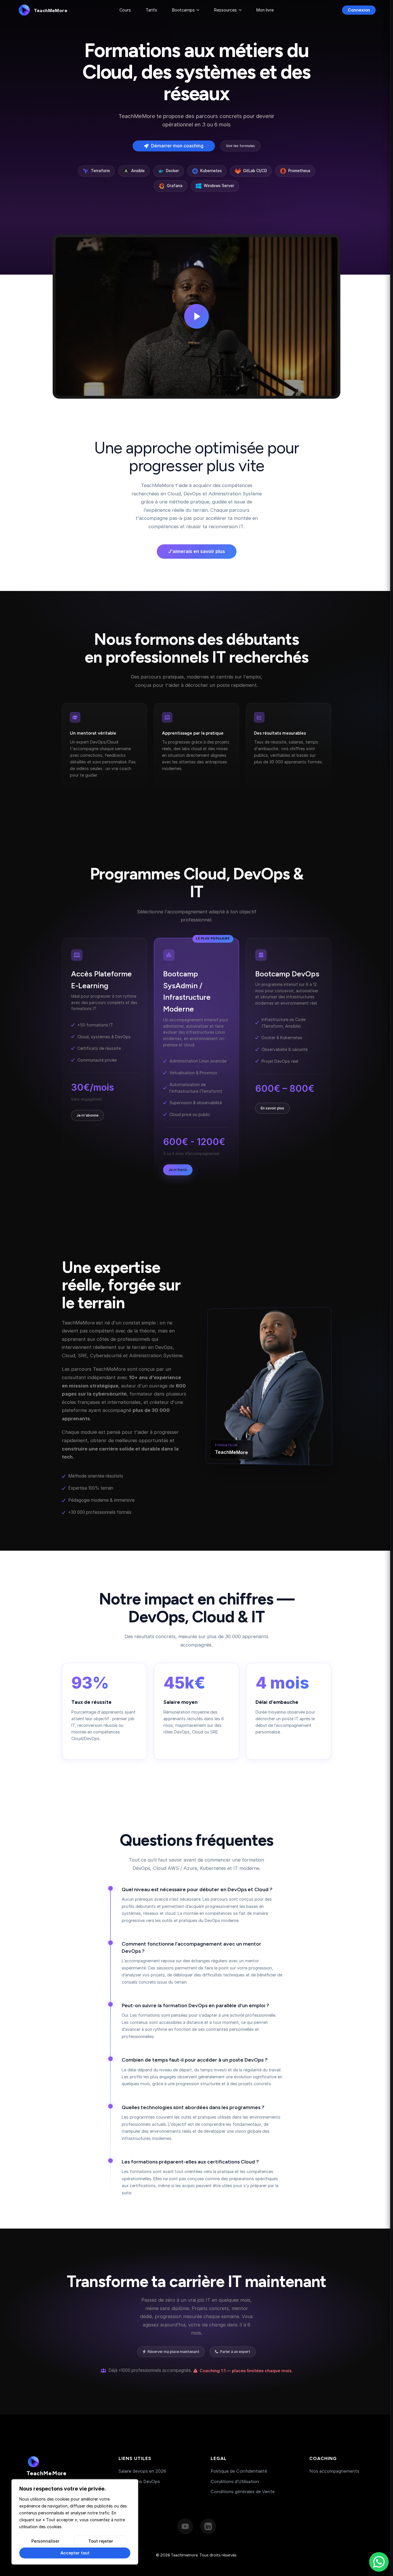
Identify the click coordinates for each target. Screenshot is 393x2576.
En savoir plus (272, 1108)
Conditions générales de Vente (243, 2492)
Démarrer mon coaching (177, 146)
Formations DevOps (139, 2481)
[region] (75, 2522)
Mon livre (265, 10)
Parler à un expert (235, 2352)
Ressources (225, 10)
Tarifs (151, 10)
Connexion (359, 10)
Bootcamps (183, 10)
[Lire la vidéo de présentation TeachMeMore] (197, 316)
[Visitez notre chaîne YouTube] (185, 2526)
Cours (125, 10)
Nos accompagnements (334, 2471)
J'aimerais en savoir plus (197, 551)
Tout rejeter (101, 2541)
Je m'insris (178, 1170)
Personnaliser (45, 2541)
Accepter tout (75, 2553)
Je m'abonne (87, 1115)
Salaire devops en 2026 (142, 2471)
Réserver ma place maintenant (173, 2352)
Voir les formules (240, 146)
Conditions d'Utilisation (235, 2481)
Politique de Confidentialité (239, 2471)
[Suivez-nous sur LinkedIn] (208, 2526)
